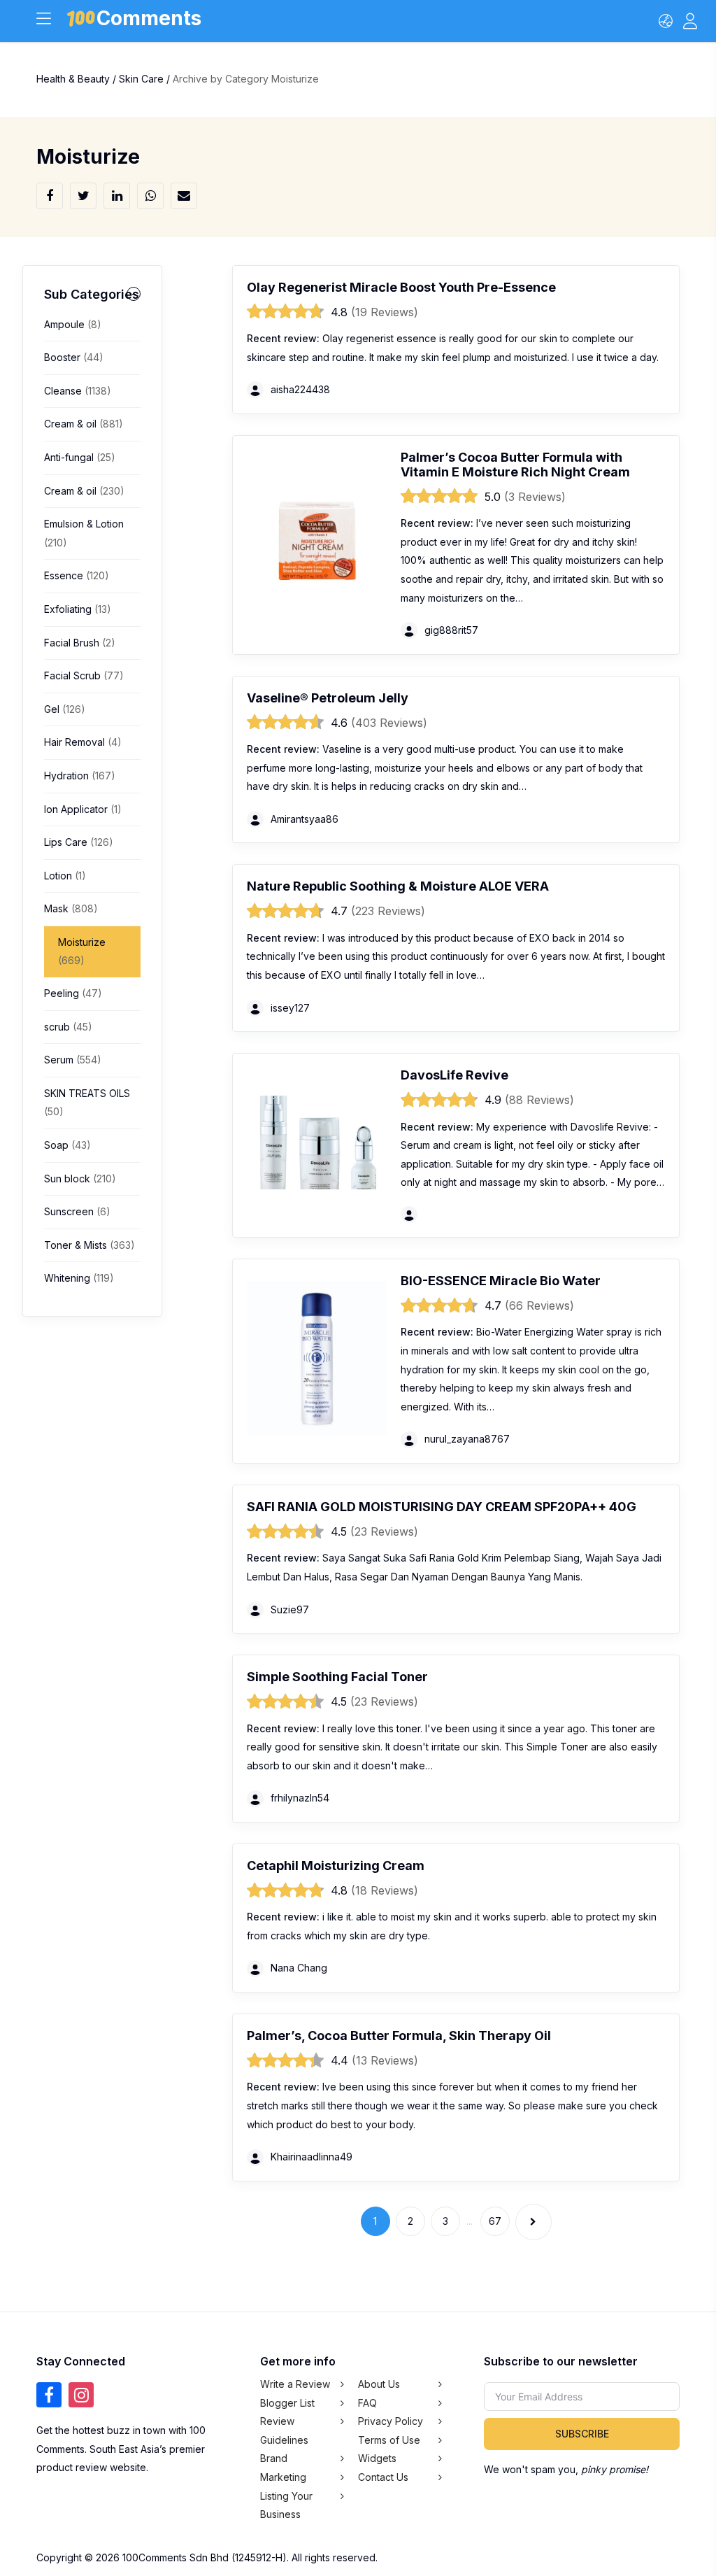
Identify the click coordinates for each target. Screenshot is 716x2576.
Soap (67, 1145)
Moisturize (82, 951)
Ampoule (73, 324)
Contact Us (383, 2477)
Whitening (79, 1278)
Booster (74, 357)
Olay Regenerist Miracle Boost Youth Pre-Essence (401, 287)
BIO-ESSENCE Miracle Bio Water (501, 1281)
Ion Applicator (83, 809)
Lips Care (79, 842)
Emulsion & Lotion (84, 533)
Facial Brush (80, 643)
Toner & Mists (89, 1245)
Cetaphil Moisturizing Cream (336, 1866)
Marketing (283, 2477)
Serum (73, 1060)
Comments (149, 21)
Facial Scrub (84, 675)
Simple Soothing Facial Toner (337, 1677)
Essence (77, 575)
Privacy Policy (391, 2421)
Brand (274, 2458)
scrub (68, 1027)
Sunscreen (77, 1211)
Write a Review (295, 2384)
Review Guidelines (284, 2430)
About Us (379, 2384)
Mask (71, 908)
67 (495, 2221)
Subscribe (582, 2434)
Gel (65, 709)
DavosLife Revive (454, 1075)
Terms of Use (389, 2440)
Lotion (65, 876)
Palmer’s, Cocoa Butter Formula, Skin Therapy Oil (399, 2036)
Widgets (377, 2458)
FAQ (367, 2402)
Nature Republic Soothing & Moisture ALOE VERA (398, 886)
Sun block (80, 1179)
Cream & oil (84, 424)
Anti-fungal (80, 457)
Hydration (80, 776)
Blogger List (287, 2402)
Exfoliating (78, 609)
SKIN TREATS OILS (87, 1103)
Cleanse (78, 391)
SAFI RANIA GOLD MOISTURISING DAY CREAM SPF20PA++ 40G (442, 1507)
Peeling (73, 993)
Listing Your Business (286, 2505)
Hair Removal (83, 742)
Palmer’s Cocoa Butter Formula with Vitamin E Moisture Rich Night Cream (515, 465)
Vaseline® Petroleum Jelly (328, 698)
